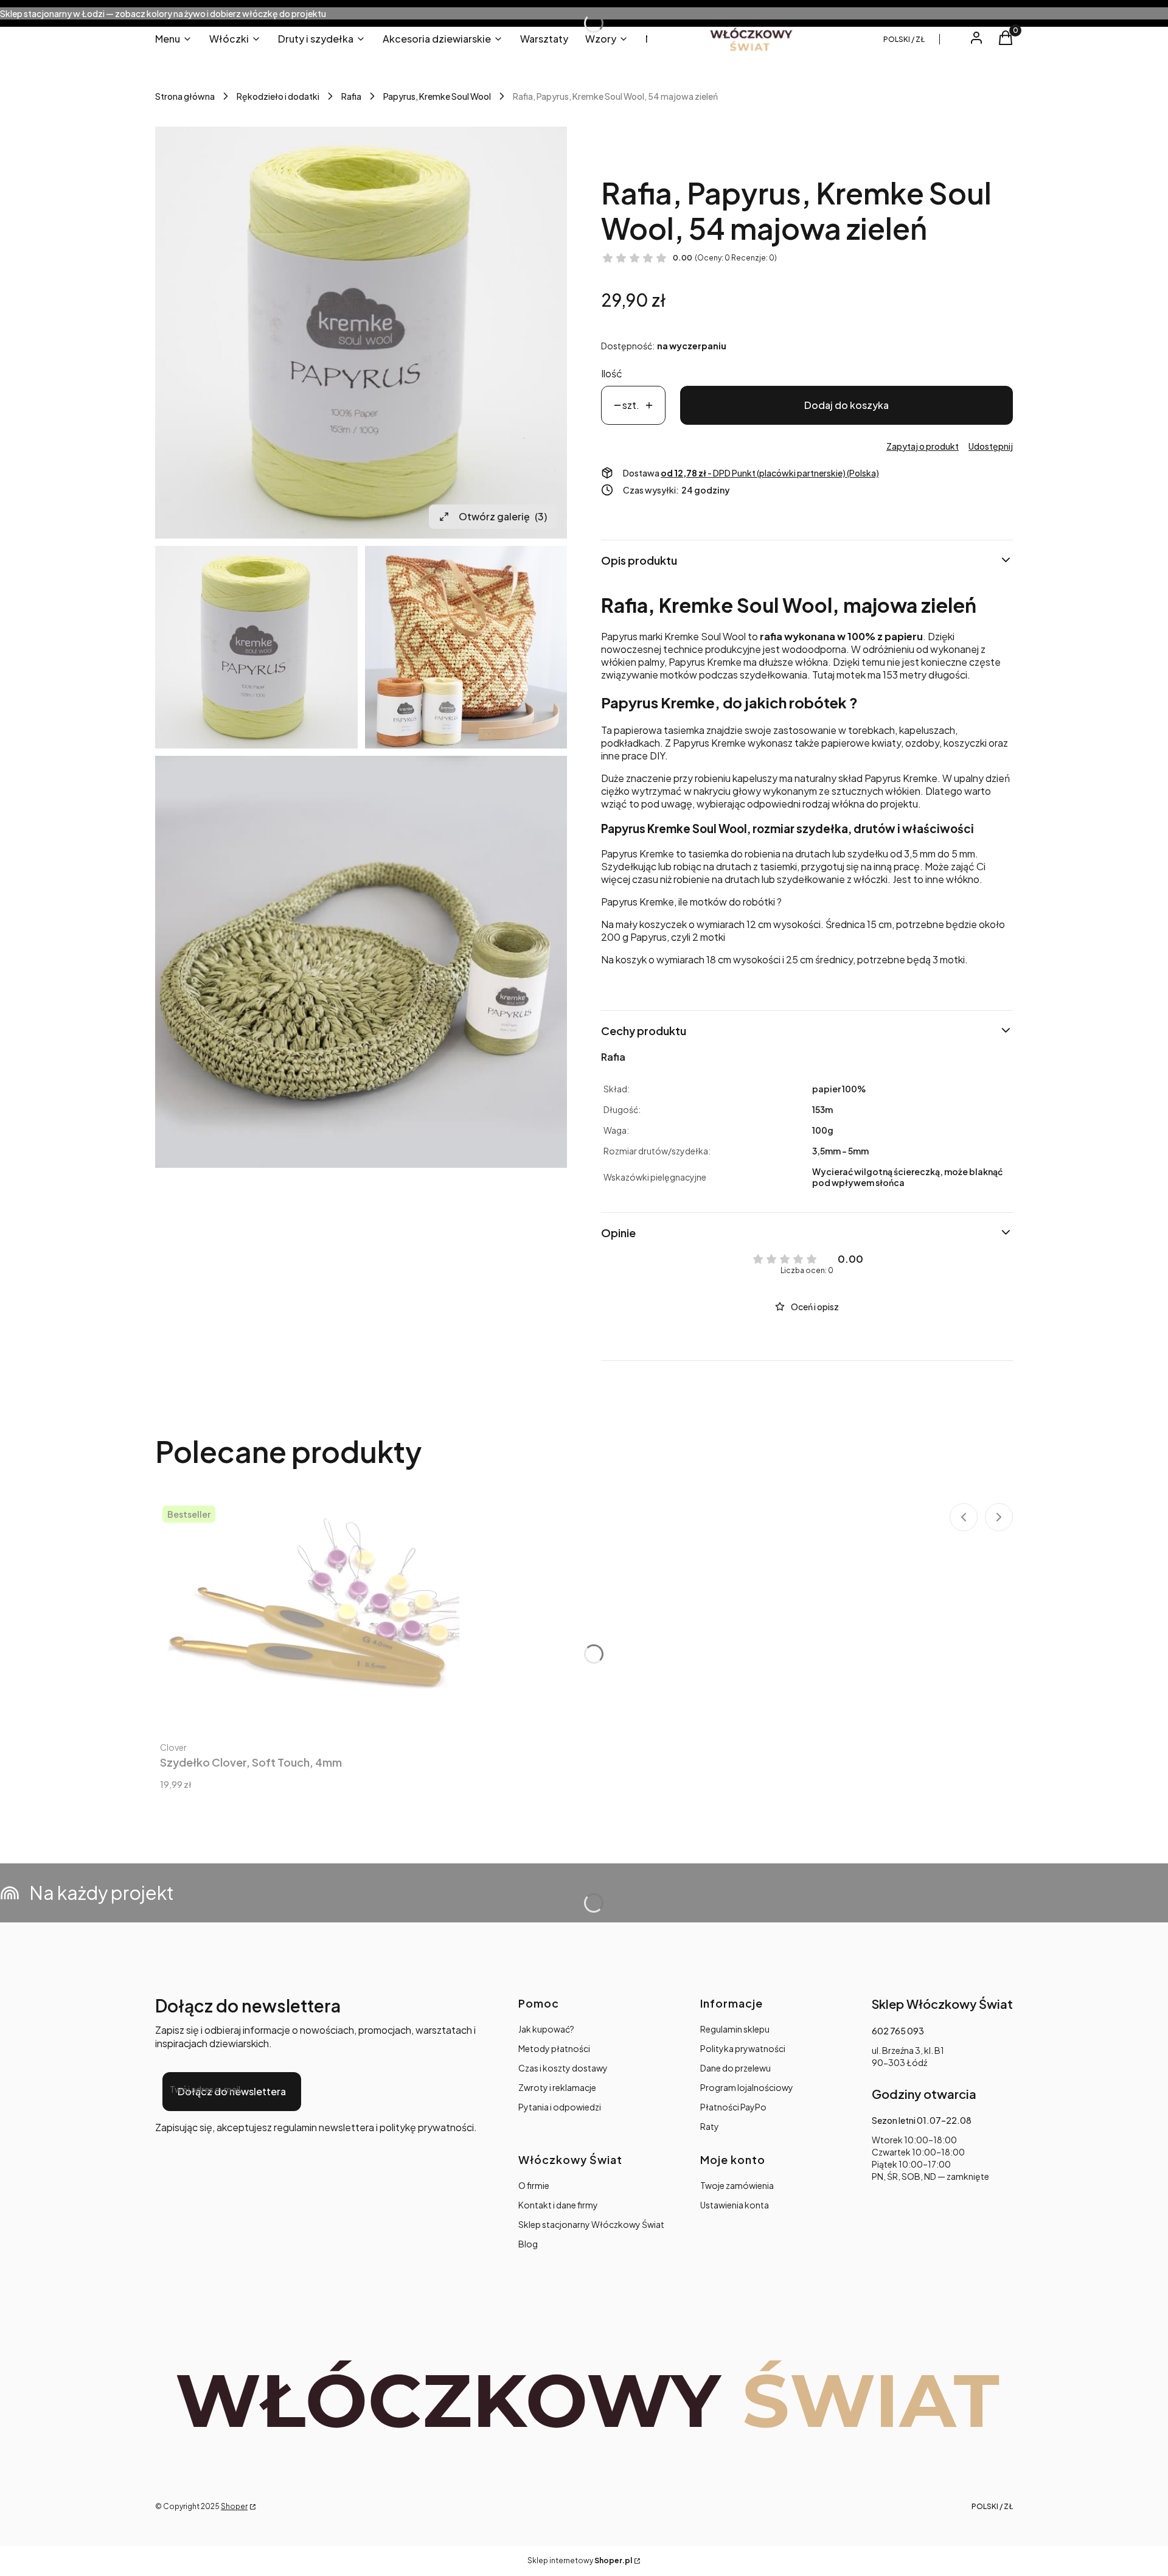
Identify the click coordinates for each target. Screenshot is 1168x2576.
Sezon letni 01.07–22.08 (922, 2120)
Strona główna (185, 96)
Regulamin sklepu (735, 2029)
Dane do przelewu (735, 2068)
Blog (528, 2244)
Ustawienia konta (735, 2205)
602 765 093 (898, 2031)
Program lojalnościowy (747, 2087)
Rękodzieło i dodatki (278, 96)
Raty (710, 2126)
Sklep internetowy (580, 2560)
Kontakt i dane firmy (558, 2205)
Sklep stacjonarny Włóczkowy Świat (591, 2224)
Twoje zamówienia (737, 2185)
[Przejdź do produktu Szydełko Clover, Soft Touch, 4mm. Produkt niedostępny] (307, 1612)
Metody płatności (554, 2048)
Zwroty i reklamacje (557, 2087)
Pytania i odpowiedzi (560, 2107)
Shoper (234, 2506)
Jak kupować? (546, 2029)
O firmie (534, 2185)
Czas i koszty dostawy (563, 2068)
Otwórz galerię (503, 516)
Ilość (612, 373)
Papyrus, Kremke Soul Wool (437, 96)
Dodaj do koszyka (846, 405)
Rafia (351, 96)
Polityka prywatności (743, 2048)
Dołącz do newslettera (232, 2091)
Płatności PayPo (733, 2107)
